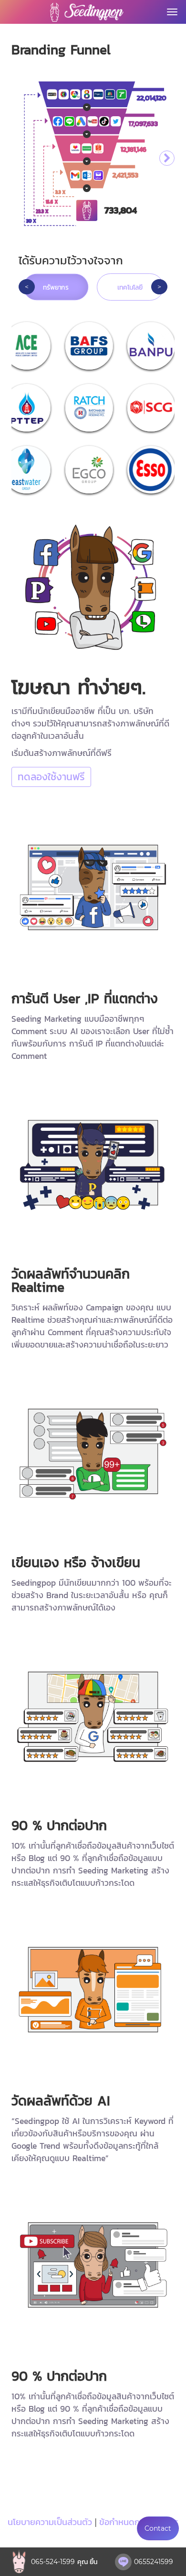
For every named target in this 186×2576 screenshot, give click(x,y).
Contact (158, 2528)
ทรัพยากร (56, 287)
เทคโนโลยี (130, 287)
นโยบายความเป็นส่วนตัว (50, 2522)
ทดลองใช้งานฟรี (51, 777)
